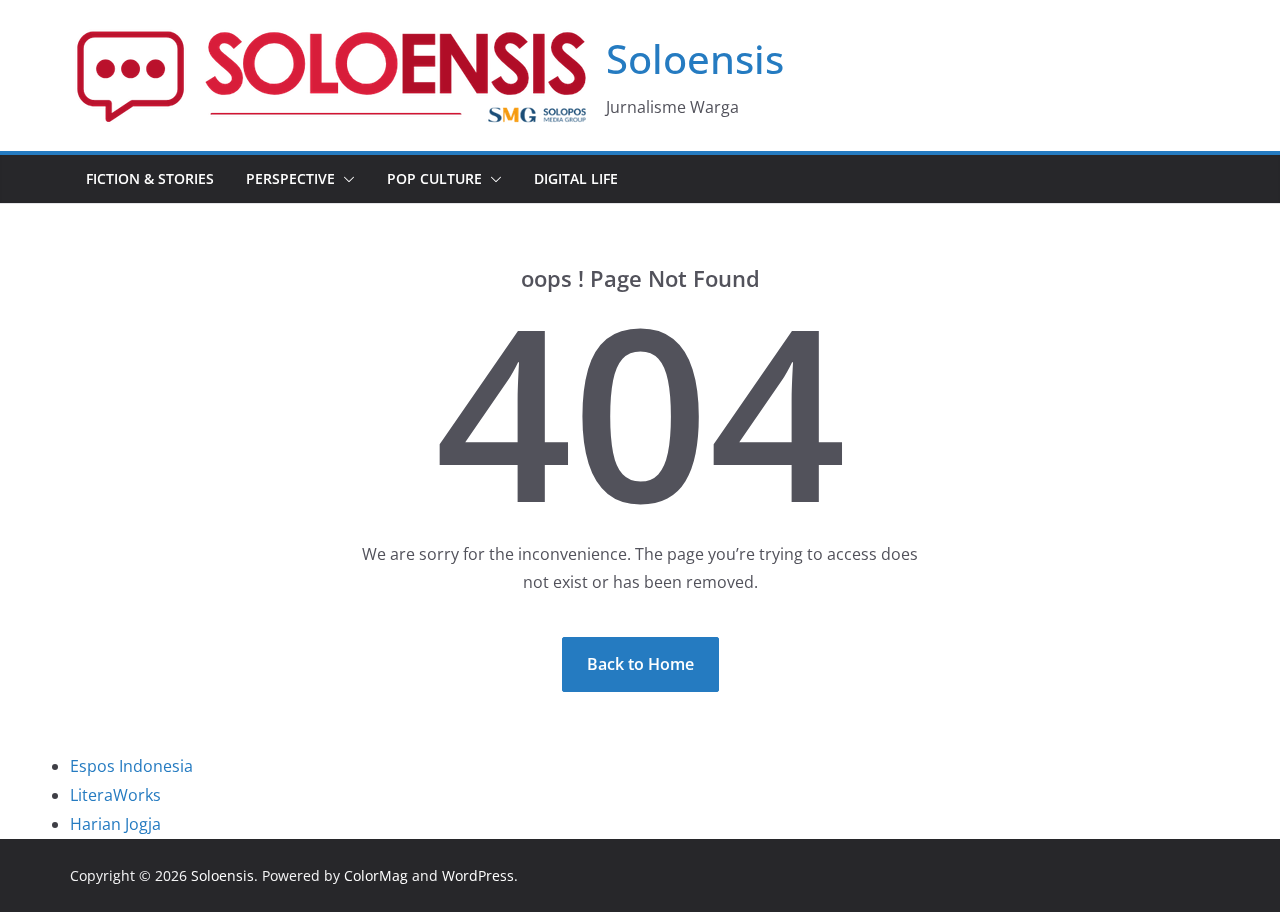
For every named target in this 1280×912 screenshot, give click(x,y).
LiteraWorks (115, 795)
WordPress (478, 875)
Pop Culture (434, 178)
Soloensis (695, 58)
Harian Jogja (115, 824)
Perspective (290, 178)
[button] (345, 179)
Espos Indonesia (131, 766)
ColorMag (376, 875)
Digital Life (576, 178)
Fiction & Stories (150, 178)
